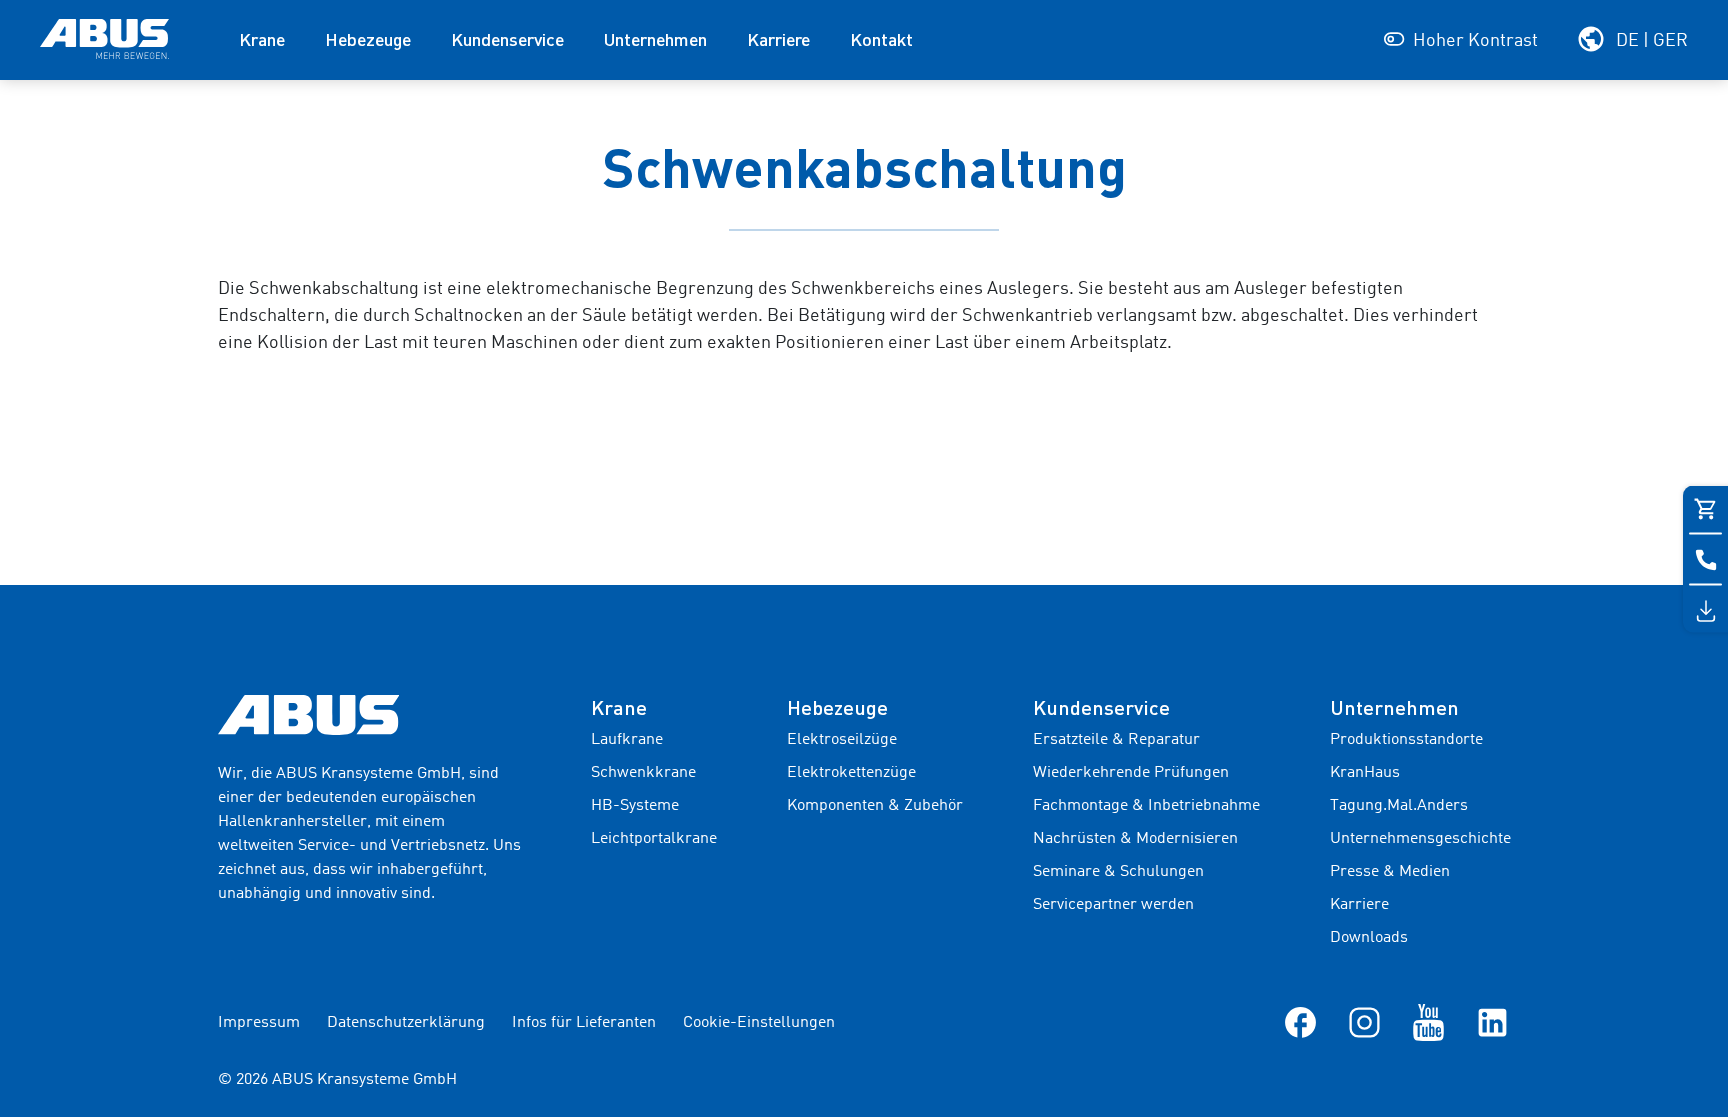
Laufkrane (627, 740)
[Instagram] (1364, 1022)
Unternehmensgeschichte (1420, 839)
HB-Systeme (635, 806)
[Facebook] (1300, 1022)
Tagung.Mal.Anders (1399, 806)
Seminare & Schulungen (1118, 872)
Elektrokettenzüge (851, 773)
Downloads (1369, 938)
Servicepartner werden (1113, 905)
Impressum (259, 1023)
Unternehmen (655, 39)
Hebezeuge (368, 39)
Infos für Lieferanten (584, 1023)
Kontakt (881, 39)
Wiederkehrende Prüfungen (1131, 773)
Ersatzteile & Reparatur (1116, 740)
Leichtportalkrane (654, 839)
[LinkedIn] (1492, 1022)
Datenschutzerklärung (406, 1023)
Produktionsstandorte (1406, 740)
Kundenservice (507, 39)
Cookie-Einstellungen (759, 1023)
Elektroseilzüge (842, 740)
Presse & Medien (1390, 872)
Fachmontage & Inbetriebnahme (1146, 806)
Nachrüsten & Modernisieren (1135, 839)
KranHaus (1365, 773)
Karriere (778, 39)
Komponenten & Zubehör (875, 806)
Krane (262, 39)
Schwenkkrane (643, 773)
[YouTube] (1428, 1022)
